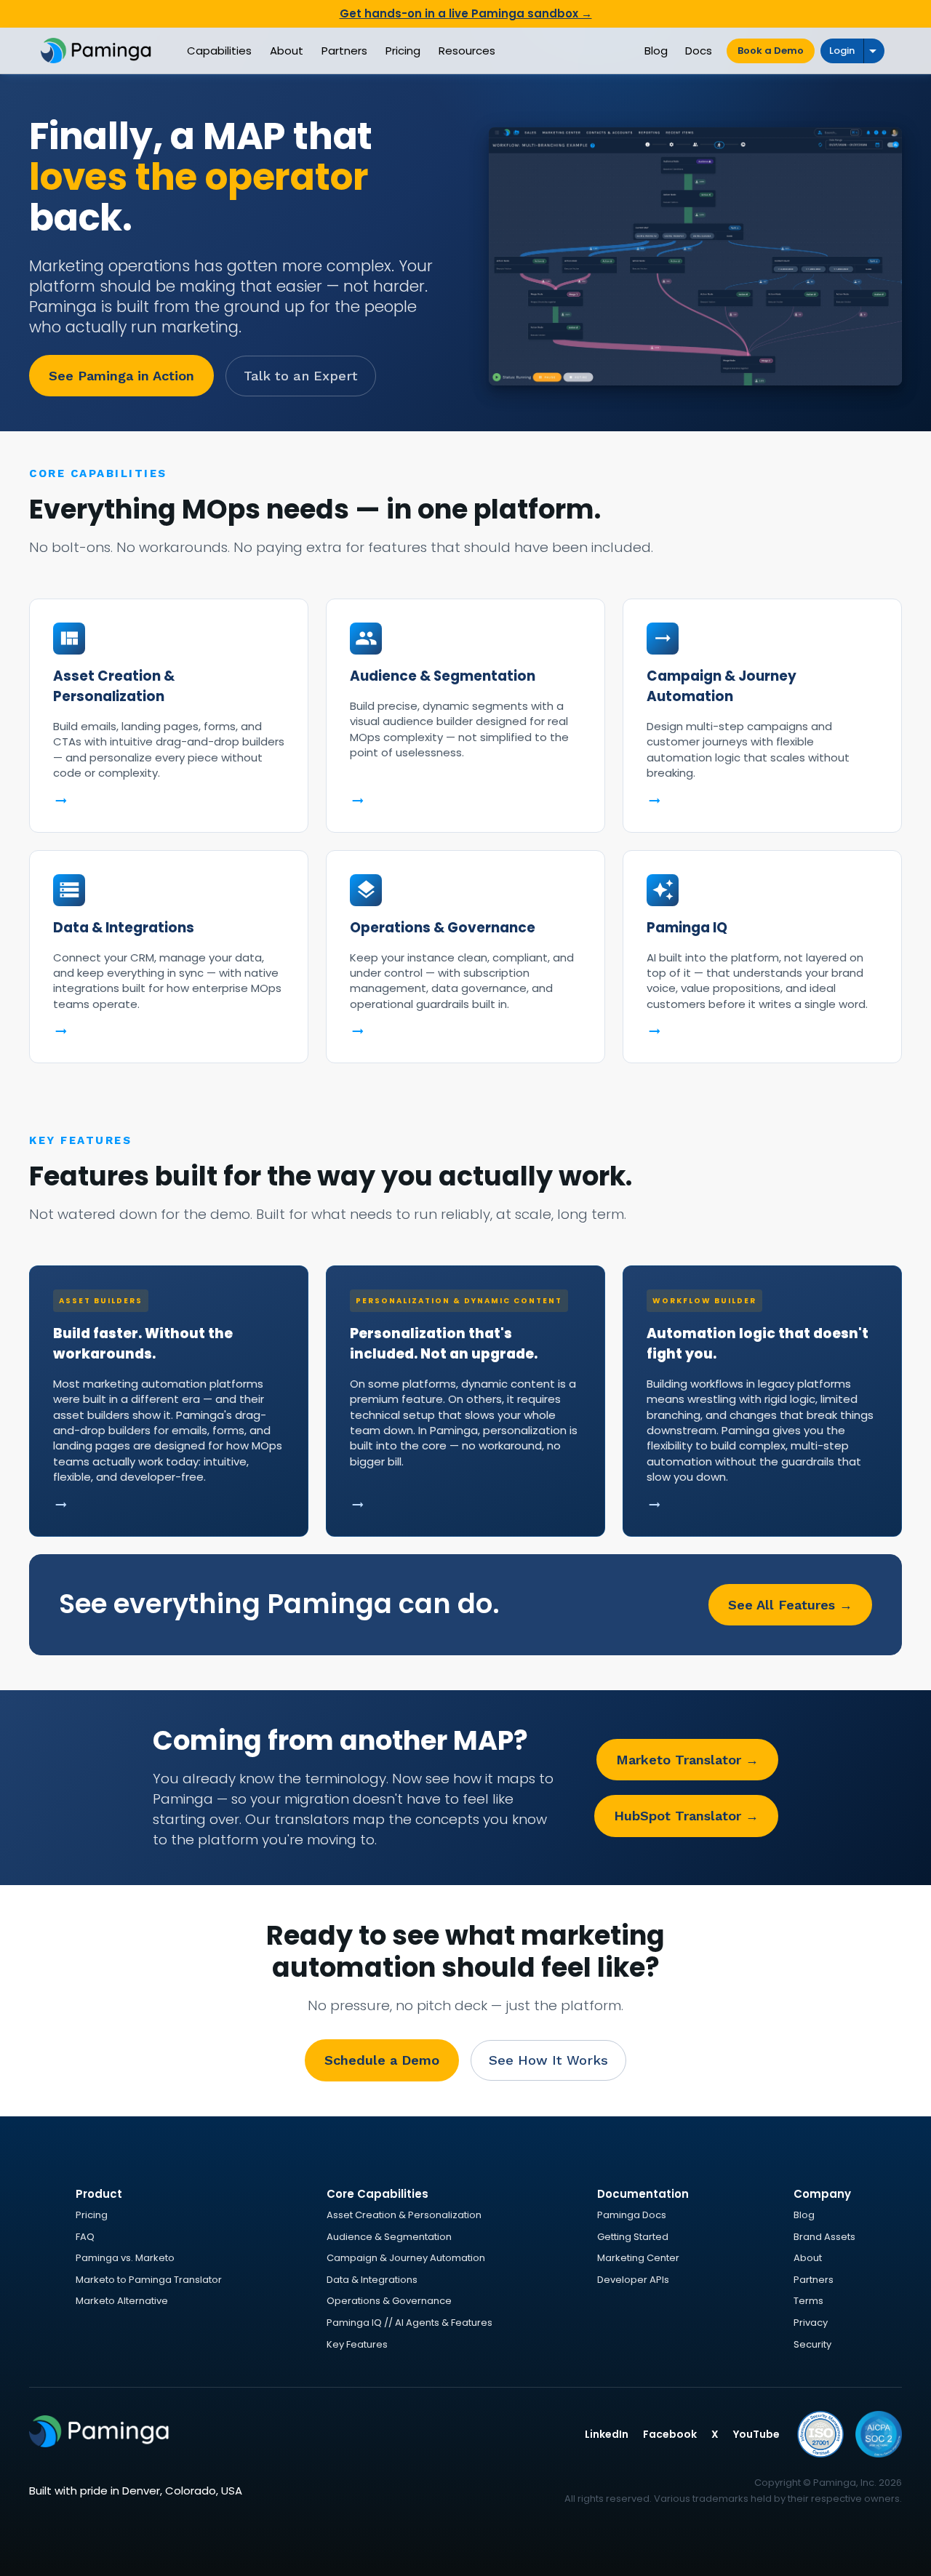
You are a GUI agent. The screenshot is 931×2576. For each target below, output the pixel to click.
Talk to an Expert (301, 376)
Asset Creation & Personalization (404, 2215)
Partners (814, 2280)
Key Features (357, 2344)
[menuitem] (219, 51)
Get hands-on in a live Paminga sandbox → (466, 13)
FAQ (85, 2237)
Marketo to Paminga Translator (149, 2280)
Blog (804, 2215)
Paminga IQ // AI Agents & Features (409, 2323)
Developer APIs (633, 2280)
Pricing (92, 2215)
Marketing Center (638, 2258)
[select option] (874, 51)
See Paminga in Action (121, 376)
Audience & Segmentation (389, 2237)
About (808, 2258)
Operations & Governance (389, 2301)
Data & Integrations (372, 2280)
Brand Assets (824, 2237)
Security (812, 2344)
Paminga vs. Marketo (125, 2258)
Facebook (670, 2434)
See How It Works (548, 2060)
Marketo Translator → (687, 1760)
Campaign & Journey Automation (406, 2258)
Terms (808, 2301)
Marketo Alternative (122, 2301)
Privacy (811, 2323)
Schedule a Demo (382, 2060)
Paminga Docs (632, 2215)
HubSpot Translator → (686, 1816)
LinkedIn (607, 2434)
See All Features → (790, 1605)
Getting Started (633, 2237)
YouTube (756, 2434)
